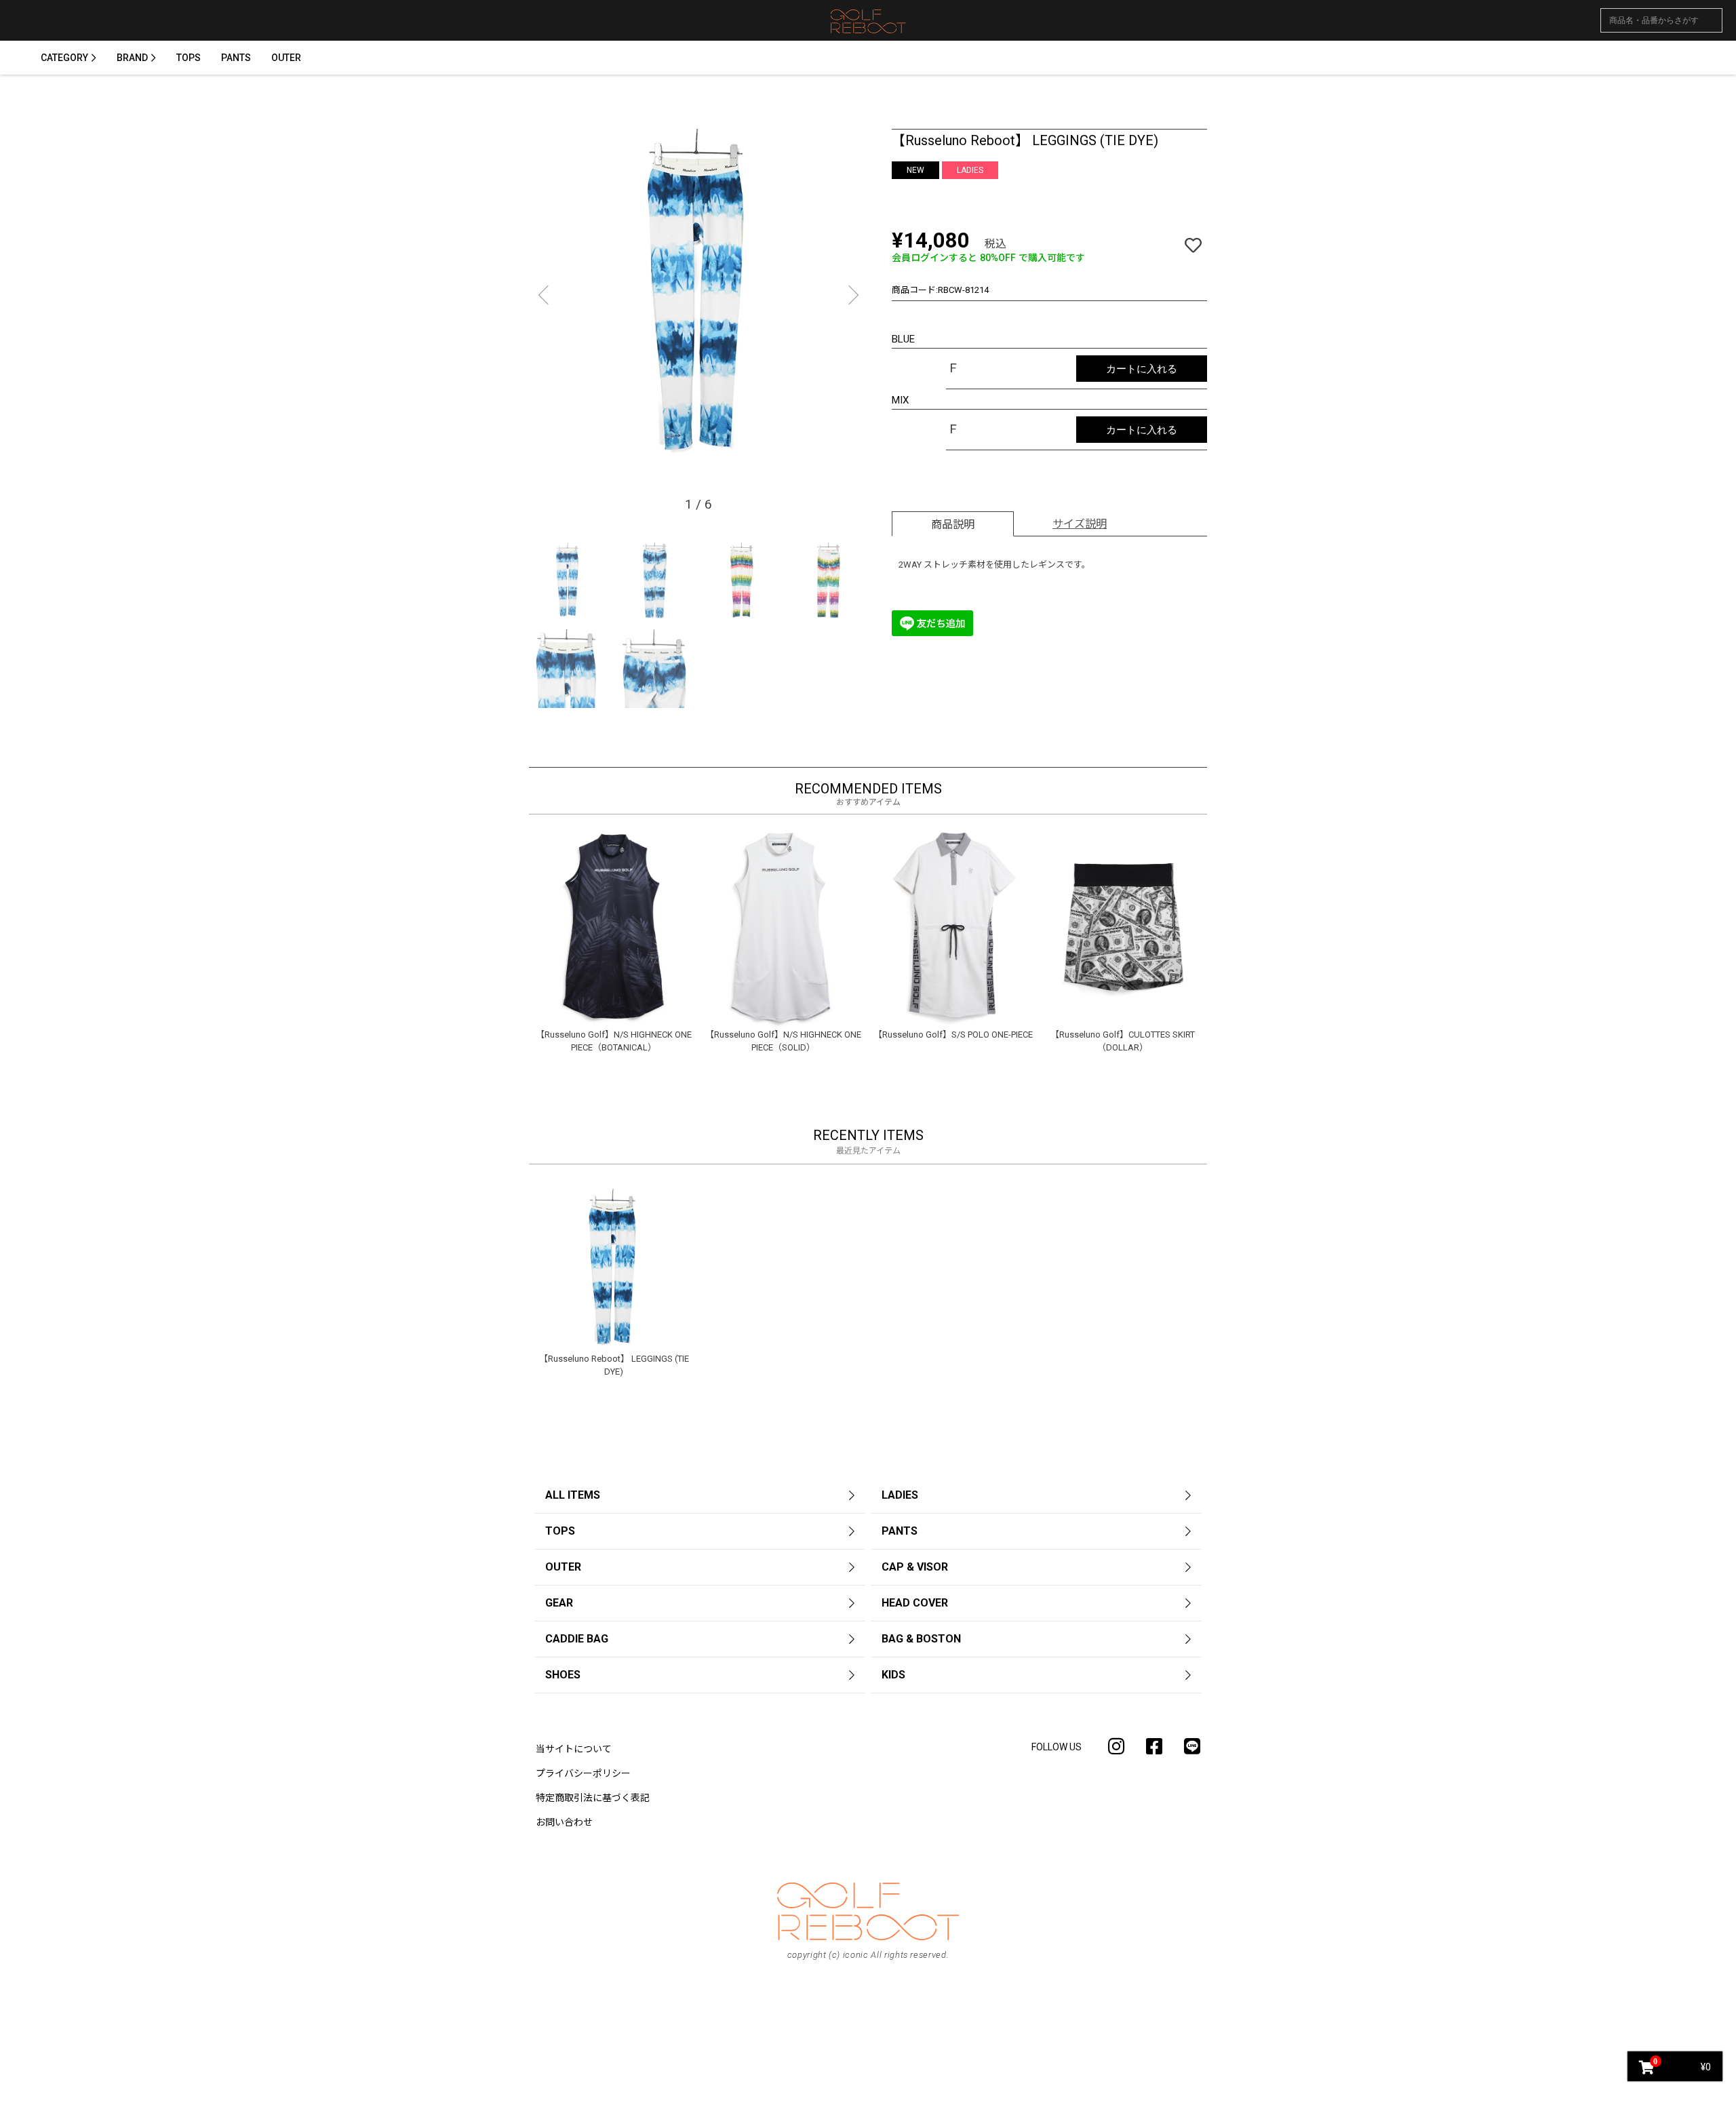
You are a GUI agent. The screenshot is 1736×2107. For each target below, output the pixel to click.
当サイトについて (574, 1749)
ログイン (868, 1088)
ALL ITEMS (573, 1495)
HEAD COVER (915, 1603)
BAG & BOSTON (921, 1639)
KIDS (893, 1675)
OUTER (286, 58)
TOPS (189, 58)
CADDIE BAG (577, 1639)
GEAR (559, 1603)
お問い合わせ (564, 1822)
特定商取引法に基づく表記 (593, 1798)
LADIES (900, 1495)
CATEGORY (64, 58)
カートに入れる (1142, 369)
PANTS (236, 58)
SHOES (563, 1675)
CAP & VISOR (915, 1567)
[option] (698, 298)
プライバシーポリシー (583, 1773)
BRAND (132, 58)
